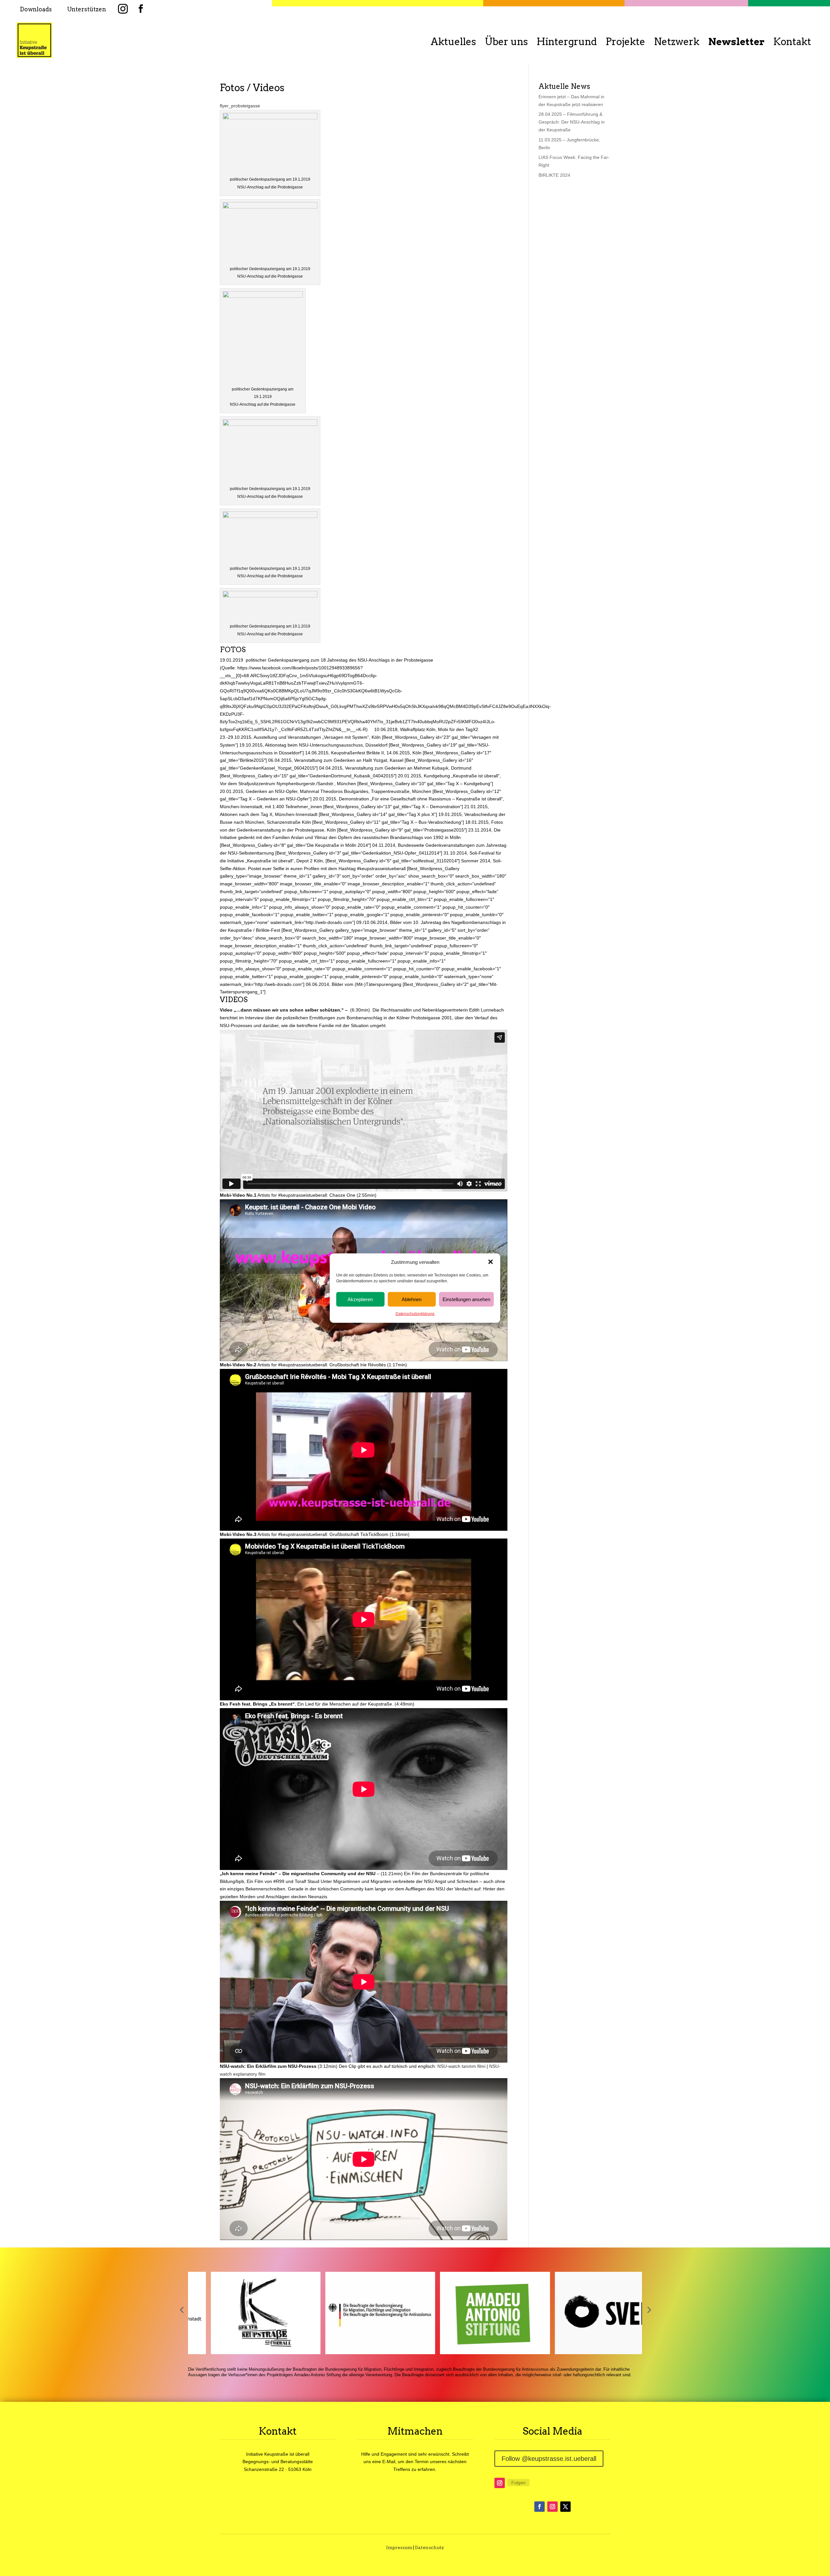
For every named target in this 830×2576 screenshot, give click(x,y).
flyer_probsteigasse (240, 106)
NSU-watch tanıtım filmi (461, 2066)
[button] (491, 1262)
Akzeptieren (360, 1299)
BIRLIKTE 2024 (554, 175)
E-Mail (389, 2462)
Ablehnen (412, 1299)
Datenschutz (429, 2547)
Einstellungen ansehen (466, 1299)
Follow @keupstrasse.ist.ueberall (549, 2459)
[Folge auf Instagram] (500, 2483)
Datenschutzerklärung (415, 1314)
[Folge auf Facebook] (539, 2507)
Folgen (518, 2483)
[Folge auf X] (565, 2507)
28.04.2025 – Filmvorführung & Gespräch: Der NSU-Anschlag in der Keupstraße (572, 122)
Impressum (399, 2547)
